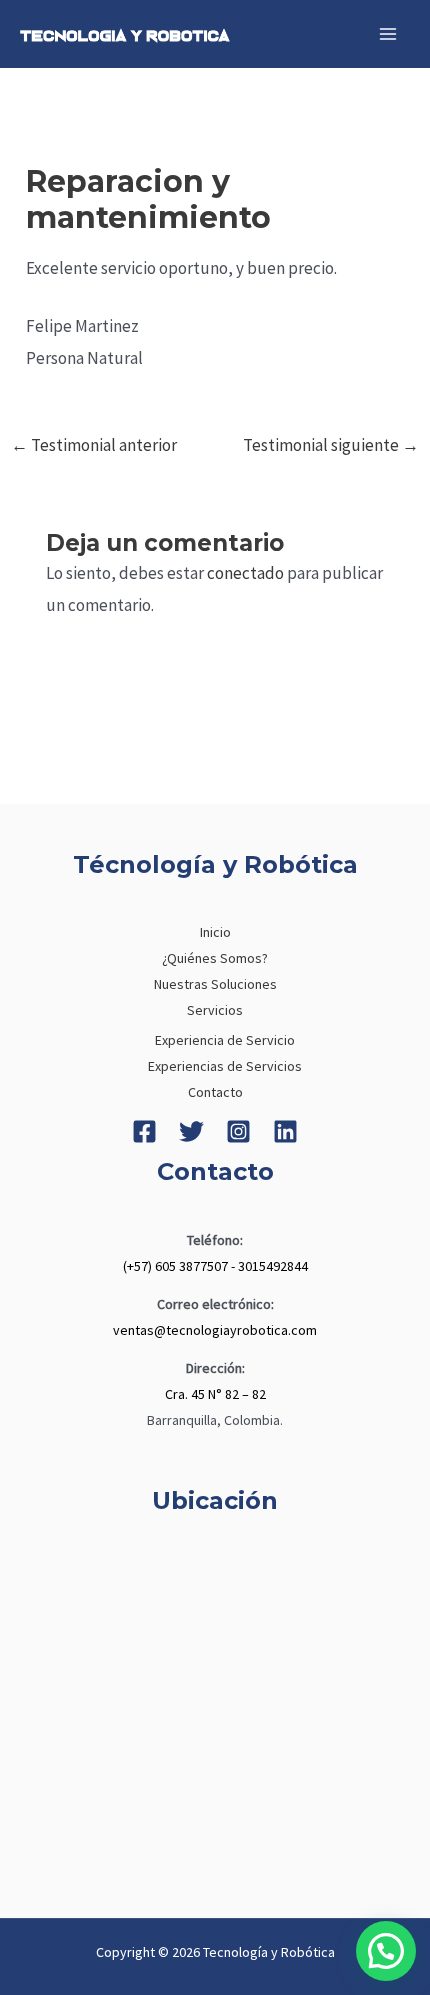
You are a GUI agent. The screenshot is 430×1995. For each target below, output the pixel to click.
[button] (386, 1951)
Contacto (215, 1092)
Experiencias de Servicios (225, 1066)
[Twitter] (191, 1131)
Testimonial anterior (94, 445)
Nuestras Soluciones (215, 984)
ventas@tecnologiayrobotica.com (215, 1330)
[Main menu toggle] (388, 34)
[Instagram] (238, 1131)
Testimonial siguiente (331, 445)
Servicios (215, 1010)
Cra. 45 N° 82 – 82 (215, 1394)
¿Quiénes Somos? (215, 958)
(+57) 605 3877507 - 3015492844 (215, 1266)
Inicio (215, 932)
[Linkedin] (285, 1131)
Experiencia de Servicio (225, 1040)
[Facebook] (144, 1131)
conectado (245, 573)
